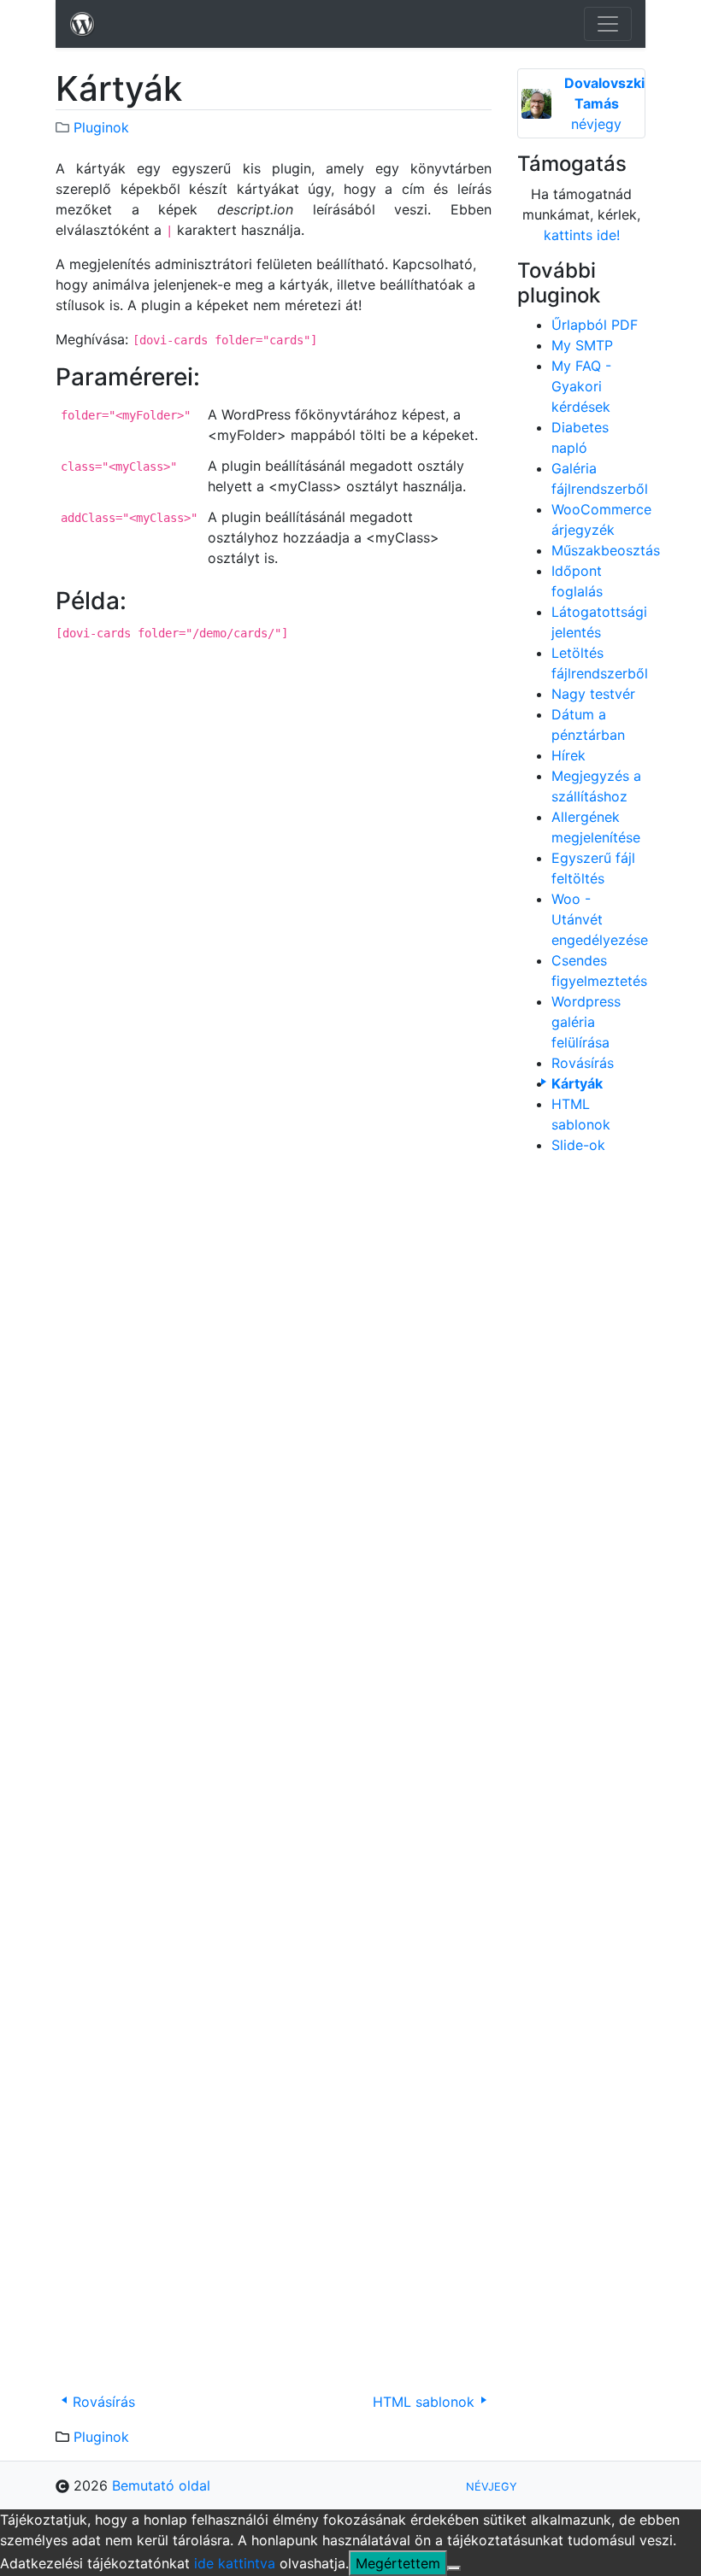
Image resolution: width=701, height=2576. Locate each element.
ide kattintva (235, 2563)
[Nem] (454, 2568)
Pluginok (101, 127)
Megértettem (398, 2563)
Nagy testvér (593, 694)
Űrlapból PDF (595, 325)
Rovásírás (104, 2402)
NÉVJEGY (492, 2487)
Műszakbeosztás (606, 550)
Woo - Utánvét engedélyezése (600, 919)
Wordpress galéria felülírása (586, 1022)
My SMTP (582, 345)
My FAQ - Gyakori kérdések (581, 386)
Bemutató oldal (161, 2485)
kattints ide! (582, 235)
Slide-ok (578, 1145)
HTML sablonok (424, 2402)
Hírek (568, 755)
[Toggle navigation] (608, 24)
